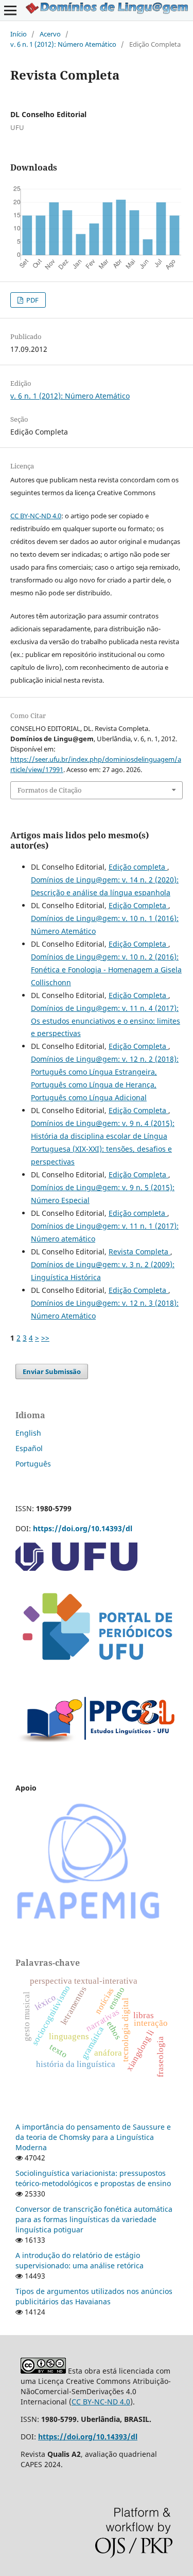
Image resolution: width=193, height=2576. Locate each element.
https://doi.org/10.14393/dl (83, 1528)
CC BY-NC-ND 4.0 (36, 516)
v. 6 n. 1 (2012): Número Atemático (63, 44)
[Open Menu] (10, 10)
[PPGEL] (97, 1748)
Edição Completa (138, 905)
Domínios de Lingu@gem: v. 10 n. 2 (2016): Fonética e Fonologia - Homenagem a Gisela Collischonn (106, 970)
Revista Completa (139, 1252)
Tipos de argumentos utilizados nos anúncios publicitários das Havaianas (94, 2296)
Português (33, 1464)
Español (29, 1448)
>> (45, 1338)
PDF (32, 300)
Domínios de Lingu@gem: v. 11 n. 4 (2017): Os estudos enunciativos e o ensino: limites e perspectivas (106, 1021)
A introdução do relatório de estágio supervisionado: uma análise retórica (80, 2260)
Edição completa (138, 867)
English (28, 1433)
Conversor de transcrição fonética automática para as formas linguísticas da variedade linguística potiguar (94, 2219)
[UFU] (76, 1568)
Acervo (50, 34)
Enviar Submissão (52, 1371)
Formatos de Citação (50, 790)
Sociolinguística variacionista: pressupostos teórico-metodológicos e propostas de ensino (93, 2178)
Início (19, 34)
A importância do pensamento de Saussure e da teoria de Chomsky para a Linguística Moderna (93, 2137)
